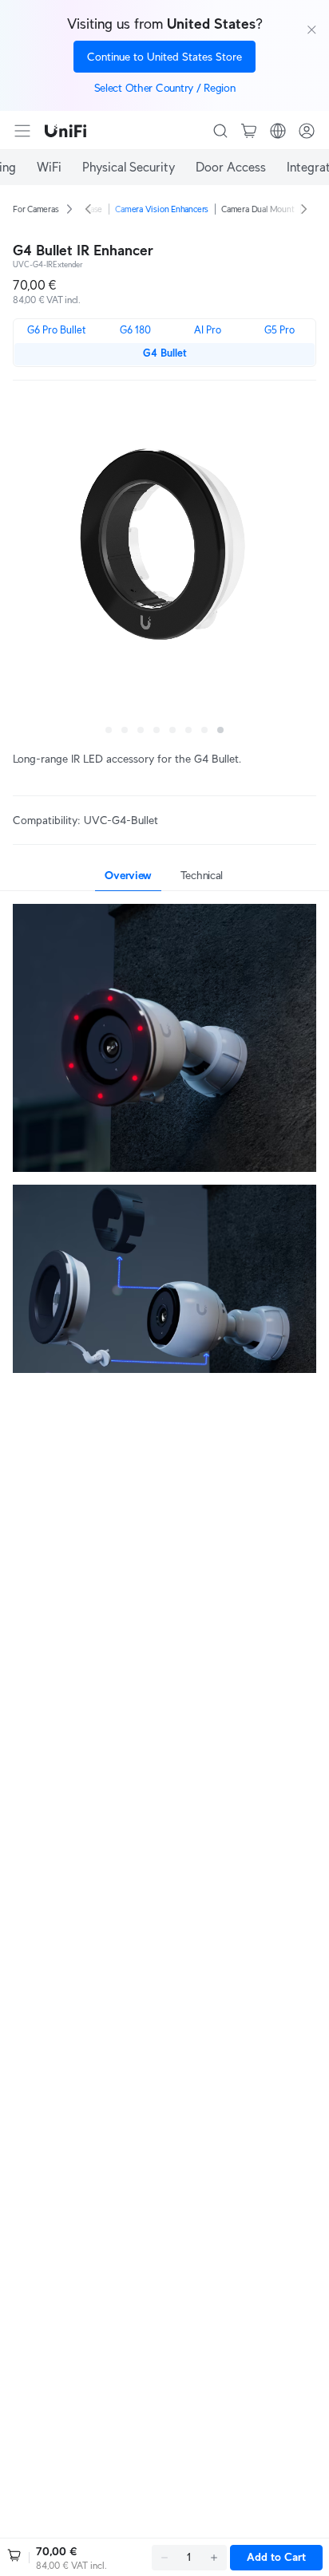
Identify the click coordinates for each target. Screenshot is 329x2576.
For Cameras (36, 209)
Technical (202, 875)
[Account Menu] (307, 131)
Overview (128, 875)
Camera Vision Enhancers (162, 209)
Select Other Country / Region (165, 88)
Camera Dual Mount (258, 209)
